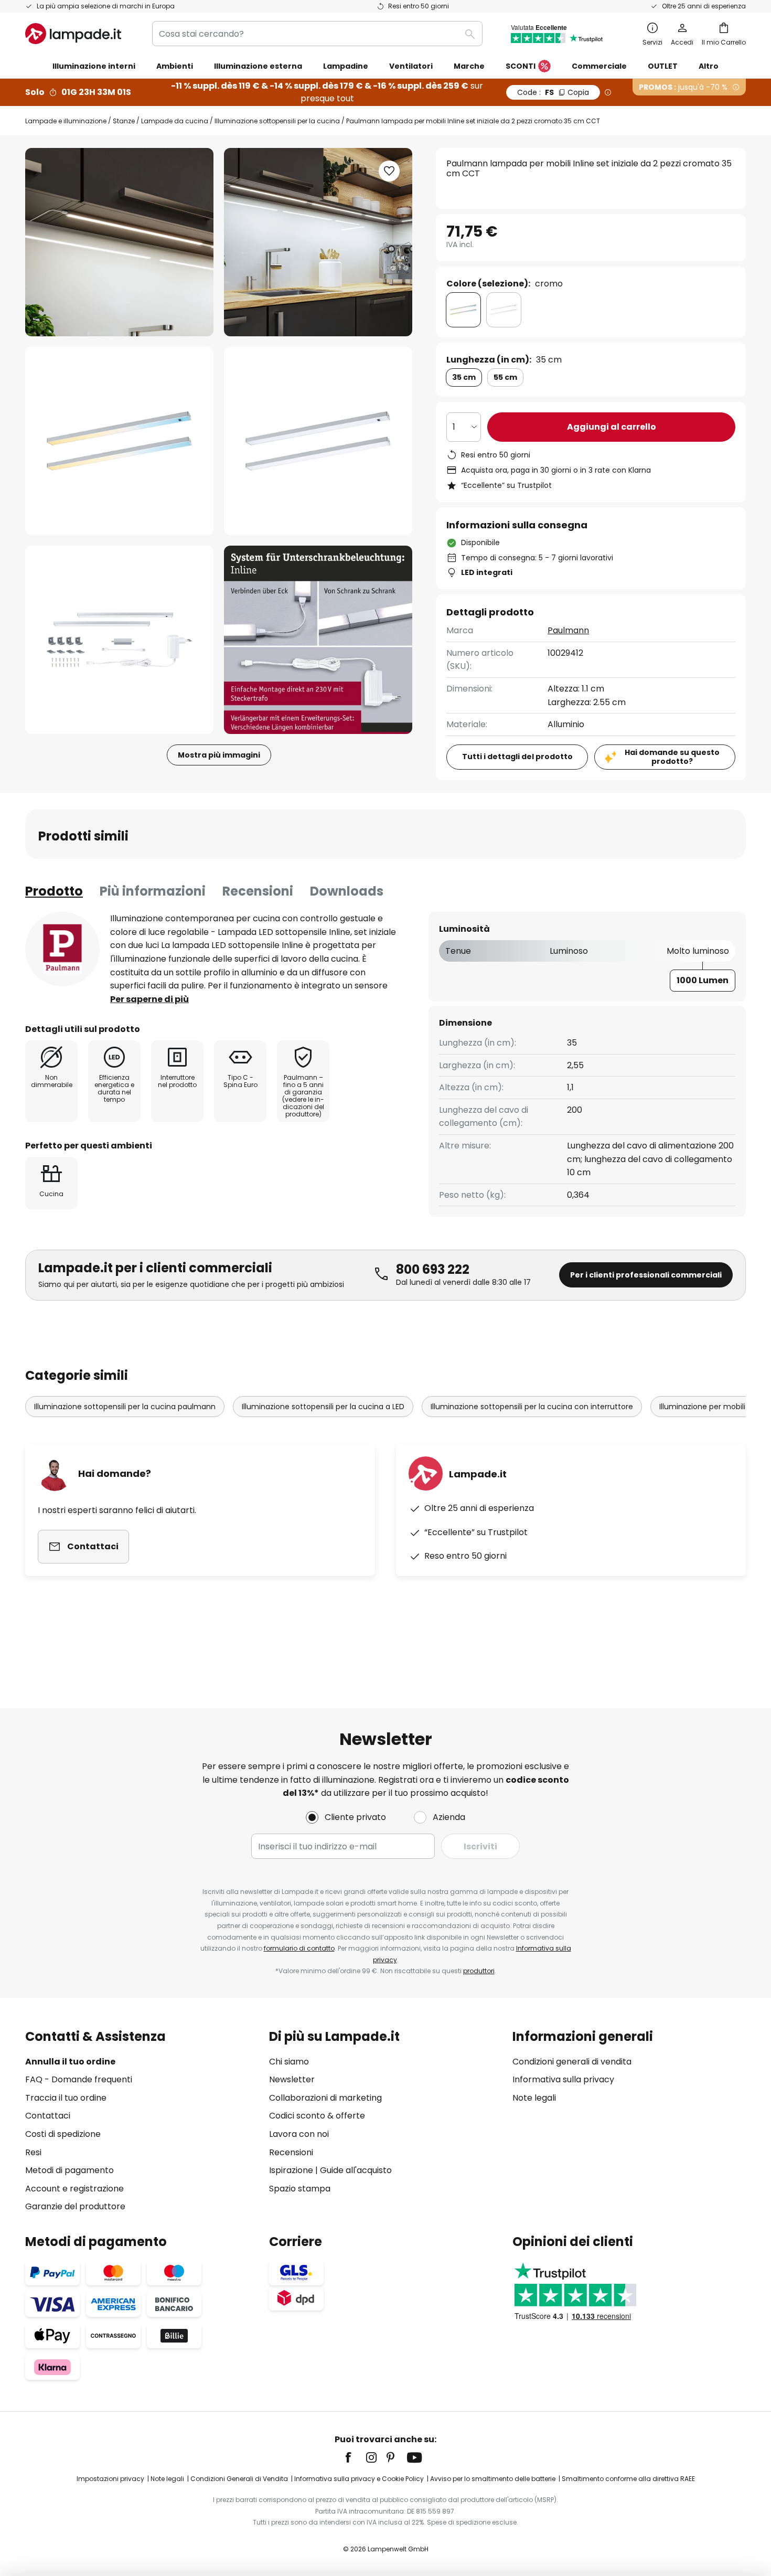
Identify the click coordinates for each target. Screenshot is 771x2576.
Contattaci (48, 2116)
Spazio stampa (300, 2189)
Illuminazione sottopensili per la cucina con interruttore (532, 1407)
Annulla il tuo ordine (70, 2062)
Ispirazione (291, 2170)
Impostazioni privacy (110, 2479)
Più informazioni (153, 891)
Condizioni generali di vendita (572, 2062)
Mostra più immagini (219, 755)
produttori (479, 1971)
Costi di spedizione (63, 2134)
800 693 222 (433, 1269)
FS (553, 92)
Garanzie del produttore (75, 2206)
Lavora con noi (299, 2134)
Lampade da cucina (175, 121)
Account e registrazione (74, 2189)
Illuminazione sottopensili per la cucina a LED (323, 1407)
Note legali (534, 2098)
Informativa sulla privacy (563, 2079)
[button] (119, 441)
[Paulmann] (62, 949)
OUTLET (663, 66)
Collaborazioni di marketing (325, 2098)
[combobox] (317, 34)
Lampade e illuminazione (66, 121)
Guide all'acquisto (356, 2170)
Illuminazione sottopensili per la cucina (277, 121)
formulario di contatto (299, 1948)
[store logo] (73, 34)
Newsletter (292, 2079)
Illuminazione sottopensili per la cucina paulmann (125, 1407)
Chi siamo (289, 2062)
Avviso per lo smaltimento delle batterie (493, 2479)
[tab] (54, 891)
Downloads (347, 891)
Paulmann (568, 630)
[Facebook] (355, 2457)
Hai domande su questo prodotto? (672, 757)
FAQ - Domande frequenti (79, 2079)
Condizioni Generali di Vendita (239, 2479)
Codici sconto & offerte (317, 2116)
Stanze (124, 121)
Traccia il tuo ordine (66, 2098)
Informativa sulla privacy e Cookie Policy (359, 2479)
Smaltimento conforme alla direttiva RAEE (628, 2479)
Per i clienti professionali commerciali (646, 1275)
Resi (33, 2152)
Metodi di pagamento (69, 2170)
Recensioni (258, 891)
